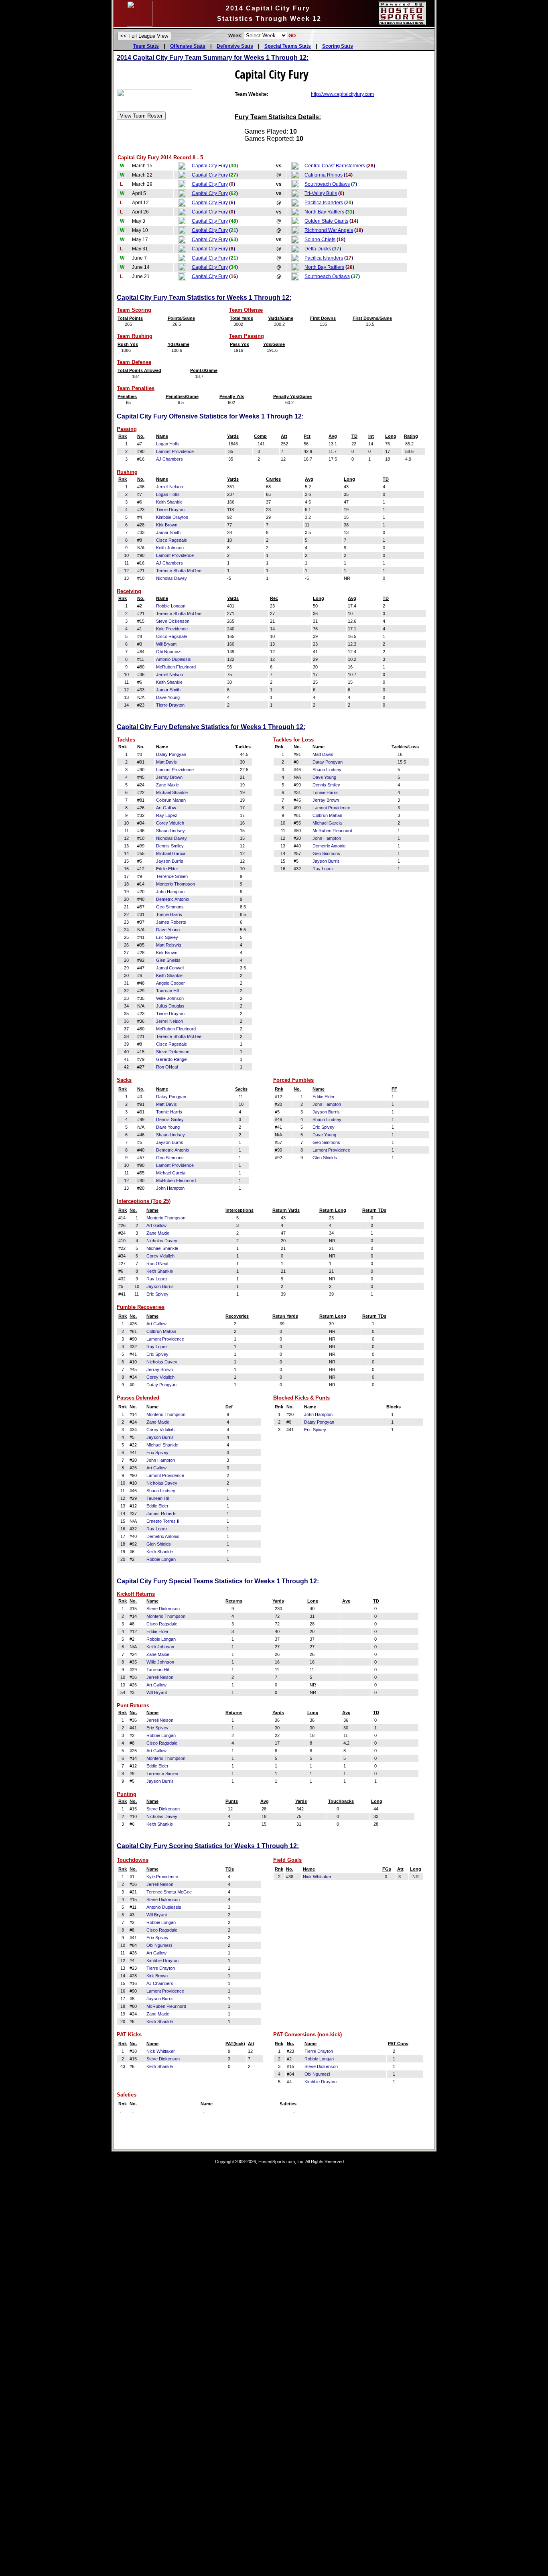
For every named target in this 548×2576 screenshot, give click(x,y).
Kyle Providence (172, 629)
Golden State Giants (326, 221)
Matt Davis (166, 762)
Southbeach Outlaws (327, 184)
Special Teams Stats (288, 46)
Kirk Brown (167, 525)
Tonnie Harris (169, 914)
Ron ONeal (167, 1067)
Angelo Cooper (170, 983)
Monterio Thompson (176, 884)
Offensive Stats (188, 46)
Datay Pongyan (171, 754)
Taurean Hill (167, 991)
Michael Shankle (172, 792)
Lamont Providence (175, 451)
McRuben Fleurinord (176, 667)
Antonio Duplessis (174, 659)
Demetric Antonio (173, 899)
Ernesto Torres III (163, 1521)
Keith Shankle (169, 502)
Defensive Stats (235, 46)
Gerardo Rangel (172, 1059)
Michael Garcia (171, 853)
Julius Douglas (170, 1006)
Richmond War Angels (329, 230)
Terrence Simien (172, 876)
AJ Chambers (169, 459)
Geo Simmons (170, 907)
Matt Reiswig (168, 945)
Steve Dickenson (173, 621)
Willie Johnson (170, 998)
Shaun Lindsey (170, 831)
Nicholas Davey (172, 578)
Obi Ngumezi (169, 652)
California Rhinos (324, 175)
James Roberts (171, 922)
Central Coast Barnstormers (335, 166)
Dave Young (168, 697)
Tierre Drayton (170, 510)
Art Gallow (166, 808)
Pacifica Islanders (324, 203)
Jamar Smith (168, 532)
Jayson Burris (170, 861)
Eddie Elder (167, 869)
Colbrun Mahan (171, 800)
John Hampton (170, 892)
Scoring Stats (338, 46)
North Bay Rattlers (324, 212)
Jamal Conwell (170, 968)
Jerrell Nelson (169, 487)
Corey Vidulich (170, 823)
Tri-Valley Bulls (321, 193)
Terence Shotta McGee (179, 571)
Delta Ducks (318, 249)
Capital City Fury (210, 166)
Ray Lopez (167, 815)
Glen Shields (168, 960)
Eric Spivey (167, 937)
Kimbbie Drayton (172, 517)
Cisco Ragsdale (172, 540)
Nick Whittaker (317, 1877)
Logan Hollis (168, 444)
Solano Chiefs (320, 240)
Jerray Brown (169, 777)
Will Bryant (166, 644)
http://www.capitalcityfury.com (342, 94)
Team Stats (146, 46)
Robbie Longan (171, 606)
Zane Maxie (167, 785)
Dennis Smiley (170, 846)
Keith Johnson (170, 548)
